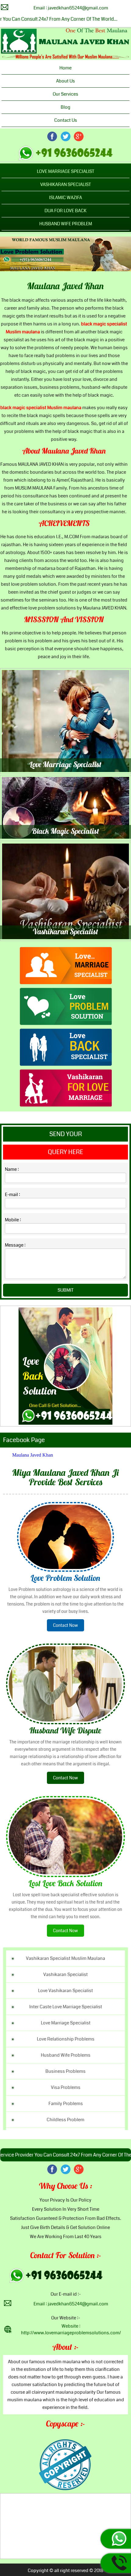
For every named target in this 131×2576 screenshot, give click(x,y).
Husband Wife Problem (66, 224)
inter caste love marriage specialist (66, 2007)
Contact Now (65, 1625)
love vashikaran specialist (65, 1991)
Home (65, 68)
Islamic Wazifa (65, 198)
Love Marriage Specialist (65, 171)
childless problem (65, 2120)
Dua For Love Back (65, 211)
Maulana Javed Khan (65, 287)
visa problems (66, 2087)
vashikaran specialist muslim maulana (65, 1958)
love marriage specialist (66, 2023)
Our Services (65, 94)
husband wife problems (66, 2055)
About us (65, 81)
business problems (65, 2071)
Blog (65, 107)
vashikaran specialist (65, 1974)
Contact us (66, 120)
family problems (66, 2104)
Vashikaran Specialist (65, 184)
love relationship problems (66, 2039)
